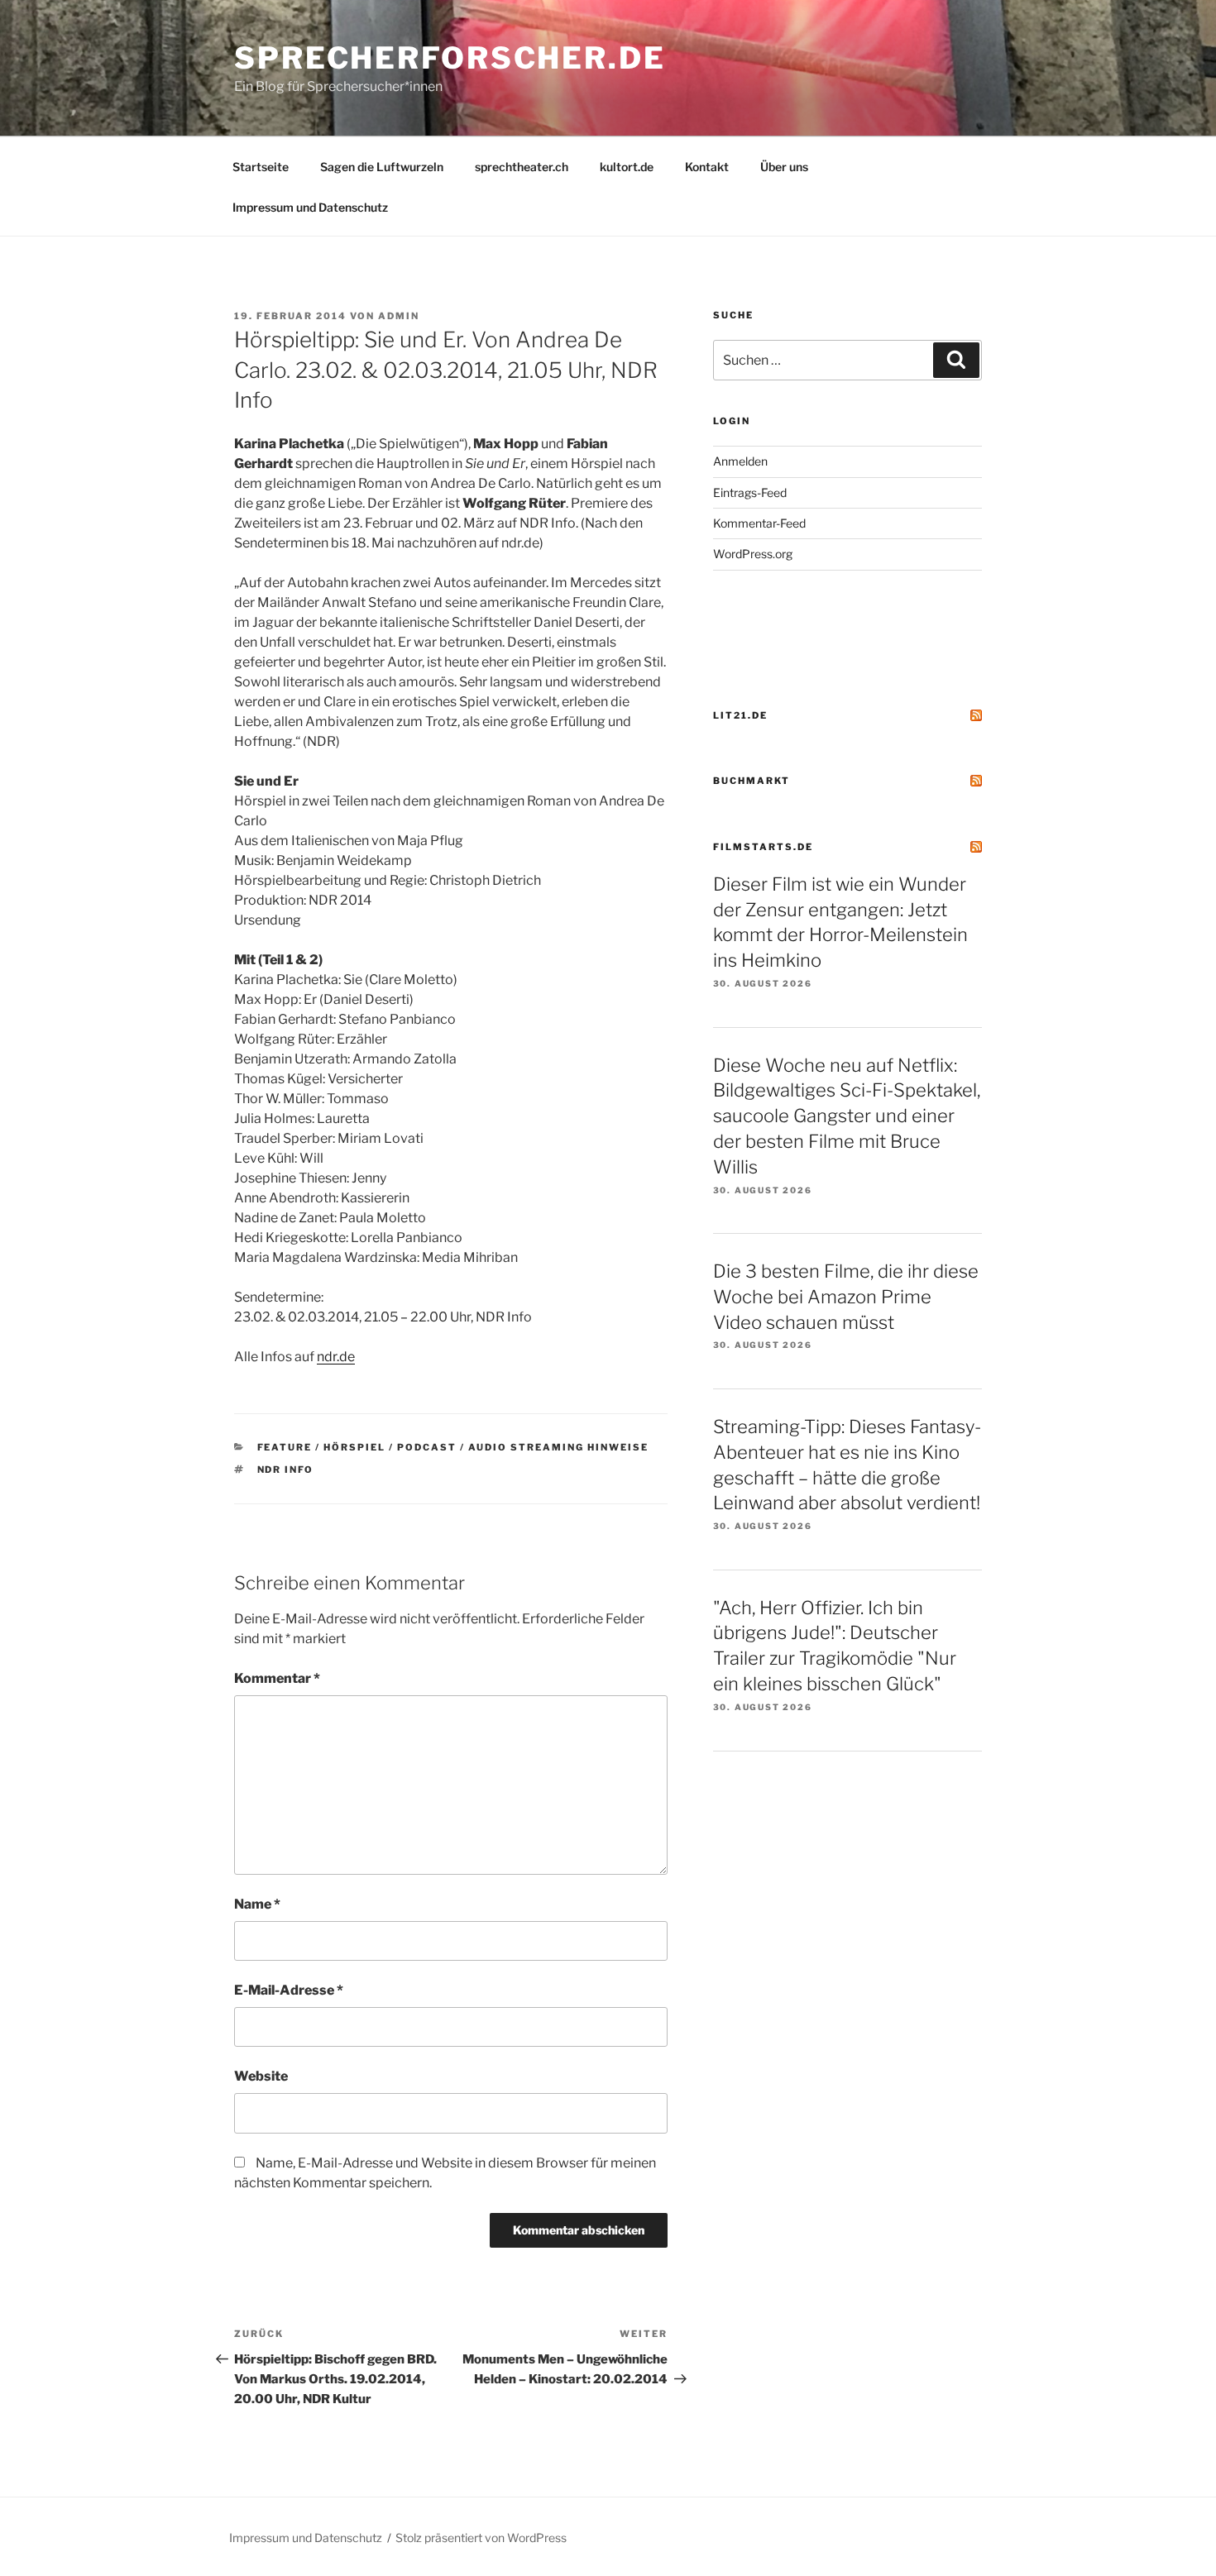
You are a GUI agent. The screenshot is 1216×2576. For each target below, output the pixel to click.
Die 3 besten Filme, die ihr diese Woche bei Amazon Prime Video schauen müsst (846, 1297)
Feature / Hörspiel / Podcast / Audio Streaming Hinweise (453, 1447)
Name (257, 1904)
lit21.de (740, 715)
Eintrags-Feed (750, 492)
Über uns (784, 167)
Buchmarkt (752, 781)
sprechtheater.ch (522, 167)
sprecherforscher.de (450, 58)
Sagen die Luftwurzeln (382, 167)
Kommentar (277, 1678)
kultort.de (627, 167)
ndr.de (336, 1357)
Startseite (261, 167)
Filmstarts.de (763, 847)
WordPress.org (753, 554)
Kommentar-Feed (759, 523)
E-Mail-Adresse (289, 1990)
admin (399, 316)
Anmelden (740, 461)
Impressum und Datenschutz (310, 207)
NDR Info (286, 1470)
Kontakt (707, 167)
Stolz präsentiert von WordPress (481, 2538)
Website (261, 2076)
